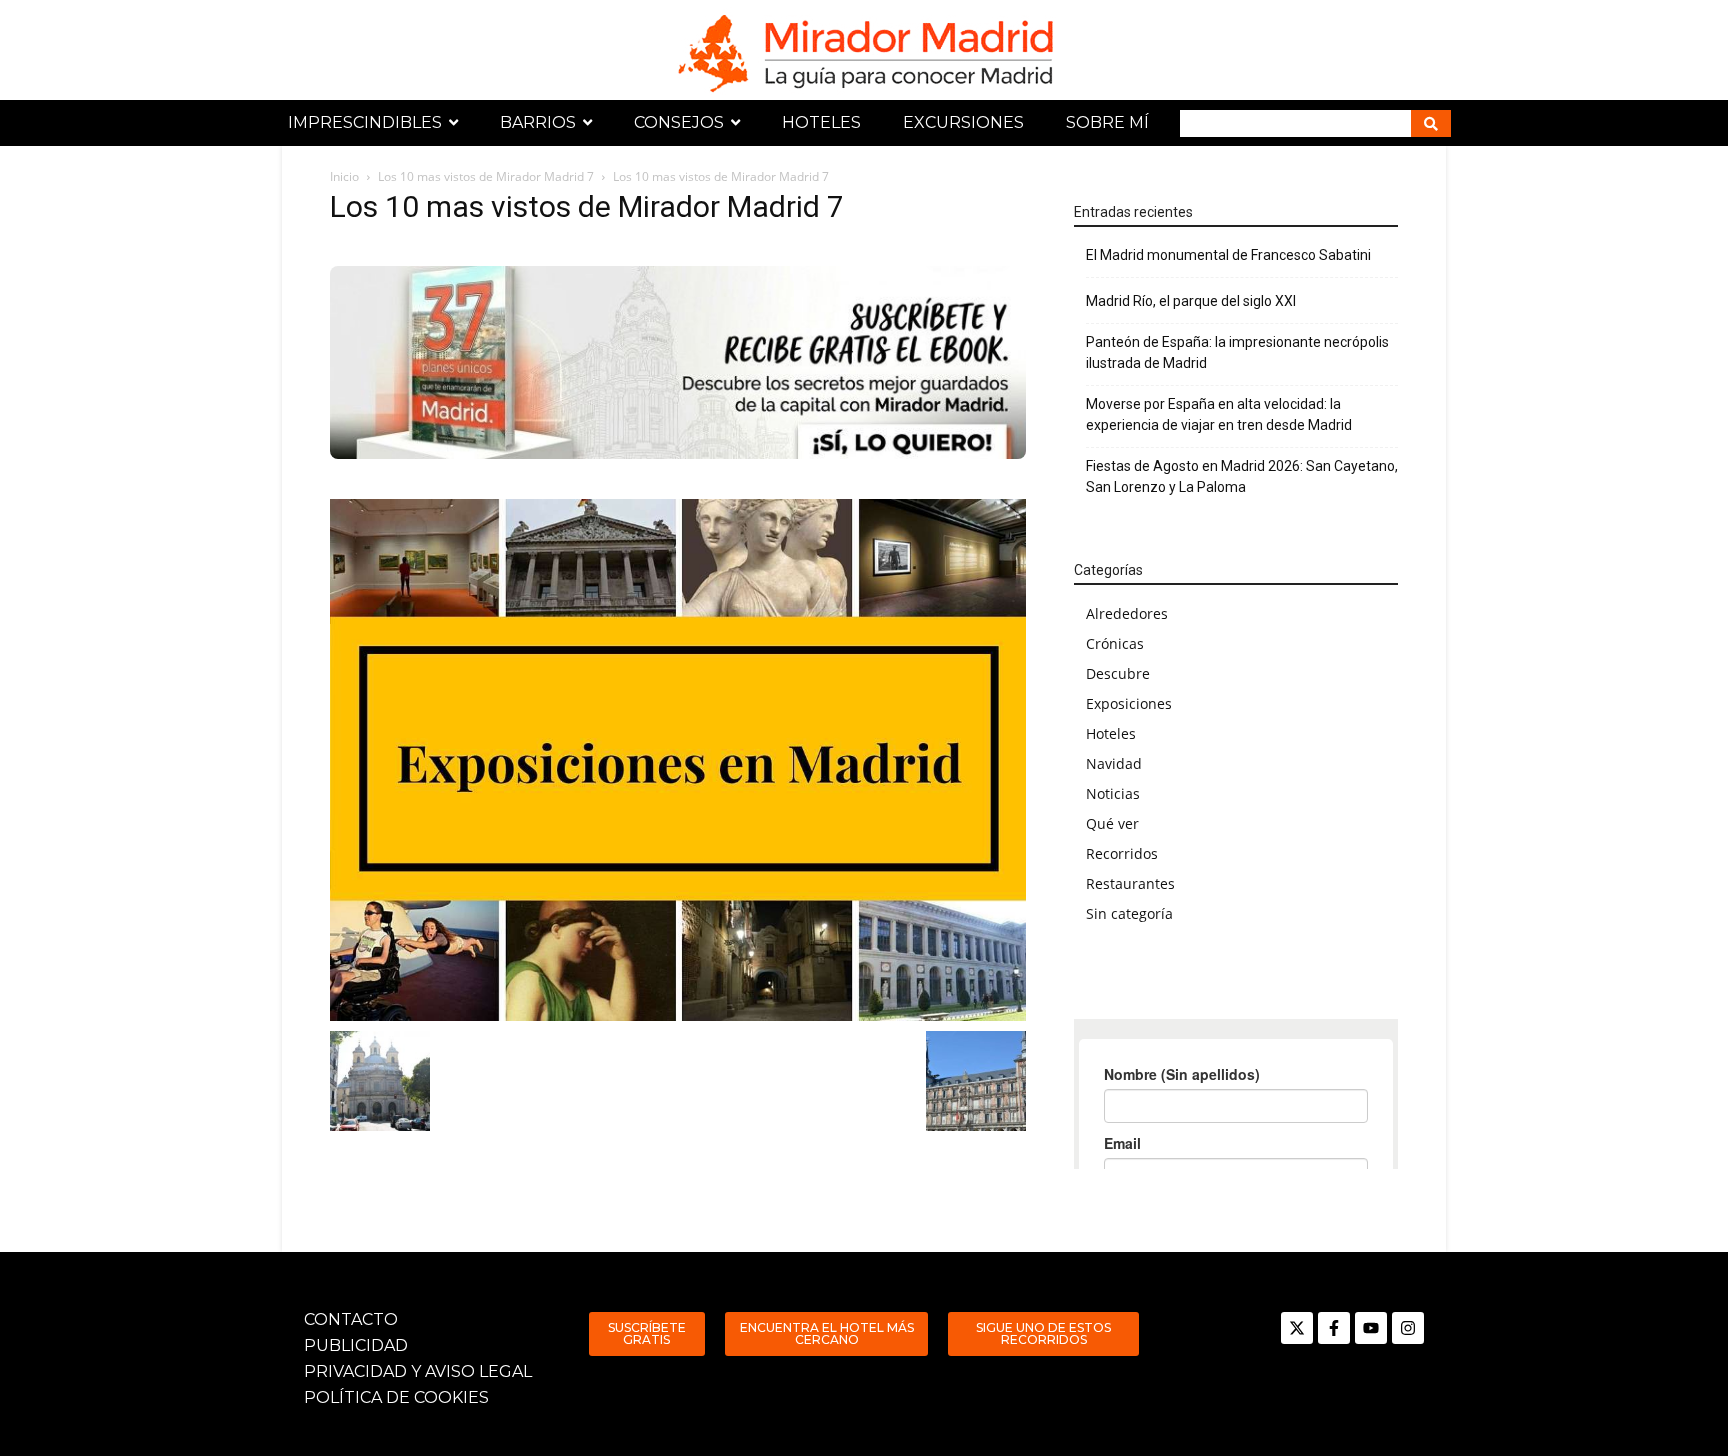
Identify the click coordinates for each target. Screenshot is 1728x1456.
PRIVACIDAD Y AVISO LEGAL (418, 1371)
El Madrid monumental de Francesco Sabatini (1228, 255)
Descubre (1118, 673)
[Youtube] (1371, 1328)
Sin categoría (1129, 913)
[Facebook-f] (1334, 1328)
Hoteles (1111, 733)
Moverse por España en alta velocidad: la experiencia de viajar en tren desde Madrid (1219, 414)
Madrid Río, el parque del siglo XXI (1191, 301)
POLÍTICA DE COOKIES (396, 1397)
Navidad (1114, 763)
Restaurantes (1130, 883)
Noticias (1113, 793)
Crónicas (1115, 643)
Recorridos (1122, 853)
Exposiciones (1129, 703)
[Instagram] (1408, 1328)
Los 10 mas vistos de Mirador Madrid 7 (486, 176)
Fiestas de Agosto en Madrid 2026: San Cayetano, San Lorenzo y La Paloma (1242, 476)
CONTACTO (351, 1319)
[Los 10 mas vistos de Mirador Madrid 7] (678, 760)
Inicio (344, 176)
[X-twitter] (1297, 1328)
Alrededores (1127, 613)
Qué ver (1112, 823)
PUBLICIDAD (356, 1345)
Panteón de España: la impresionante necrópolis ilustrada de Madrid (1237, 352)
